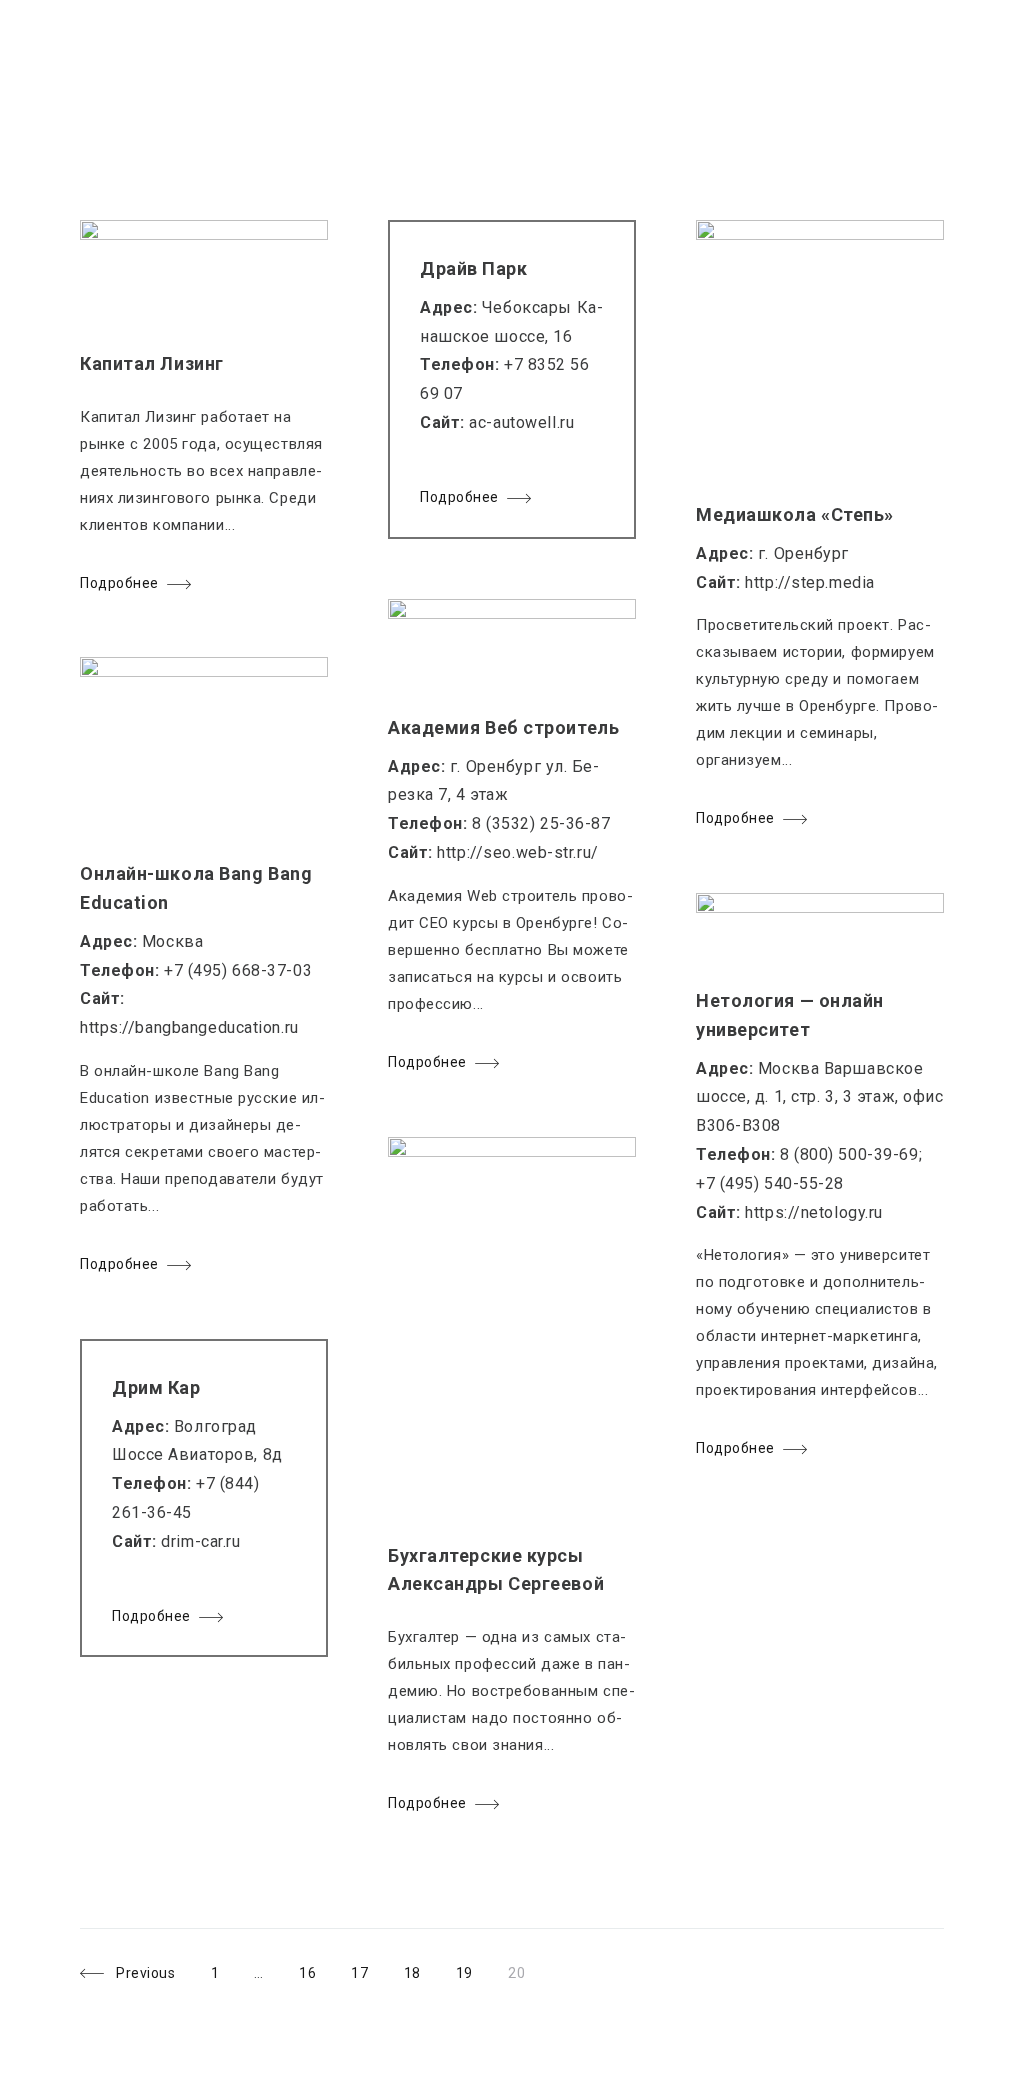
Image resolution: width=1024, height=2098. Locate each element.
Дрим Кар (156, 1387)
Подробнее (119, 583)
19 (464, 1973)
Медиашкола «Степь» (795, 514)
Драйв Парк (474, 268)
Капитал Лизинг (152, 363)
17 (359, 1973)
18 (412, 1973)
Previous (145, 1973)
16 (307, 1973)
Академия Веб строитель (503, 727)
